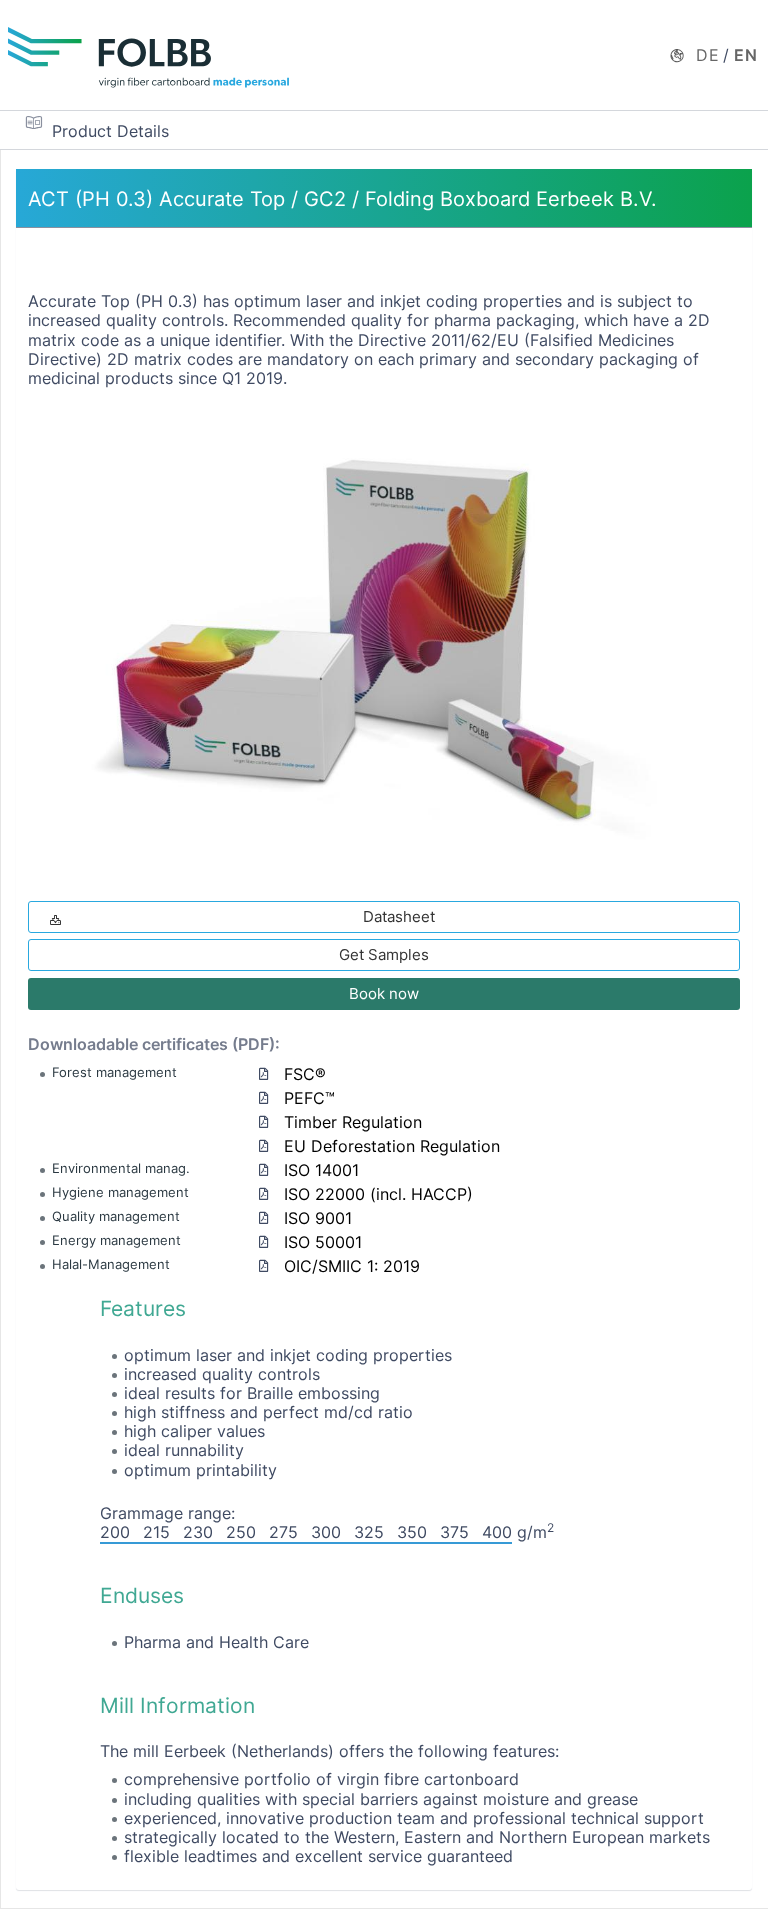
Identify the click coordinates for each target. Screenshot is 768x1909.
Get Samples (384, 954)
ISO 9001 (318, 1218)
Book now (384, 993)
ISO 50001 (323, 1242)
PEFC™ (309, 1098)
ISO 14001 (321, 1170)
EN (746, 55)
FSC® (305, 1074)
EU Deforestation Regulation (392, 1146)
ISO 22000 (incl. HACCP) (378, 1194)
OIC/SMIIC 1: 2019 (352, 1266)
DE (708, 55)
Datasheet (399, 916)
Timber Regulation (353, 1122)
